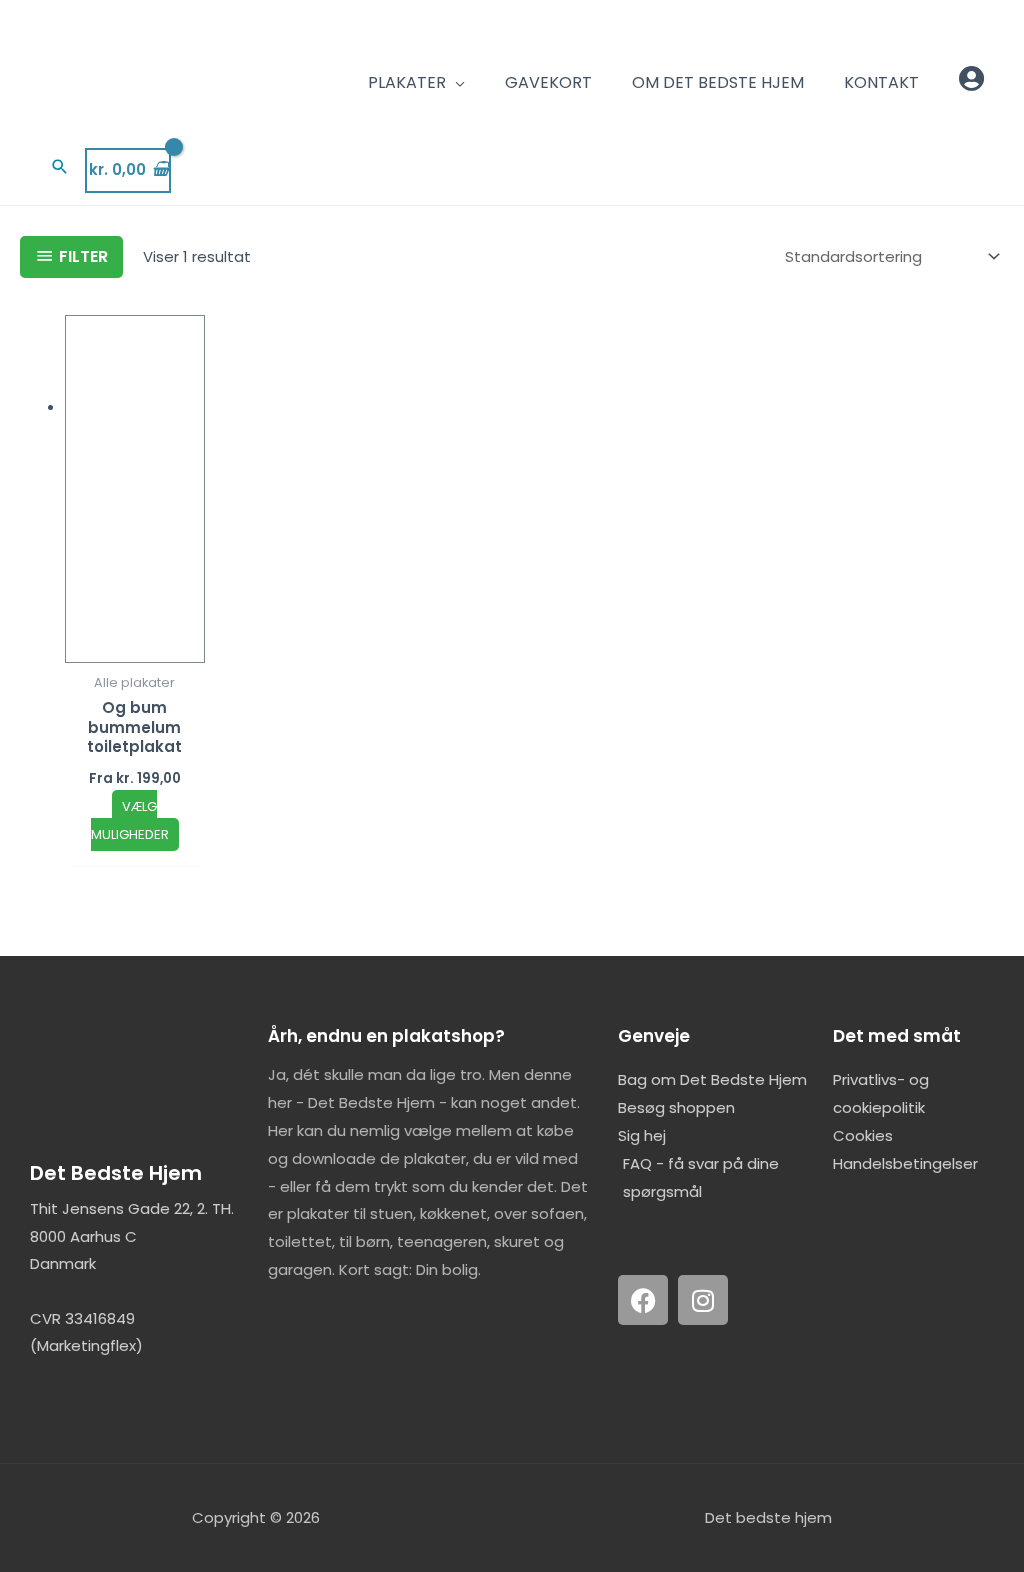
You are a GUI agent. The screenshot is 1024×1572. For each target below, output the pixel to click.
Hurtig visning (135, 646)
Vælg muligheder (130, 820)
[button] (60, 166)
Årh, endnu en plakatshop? (386, 1036)
